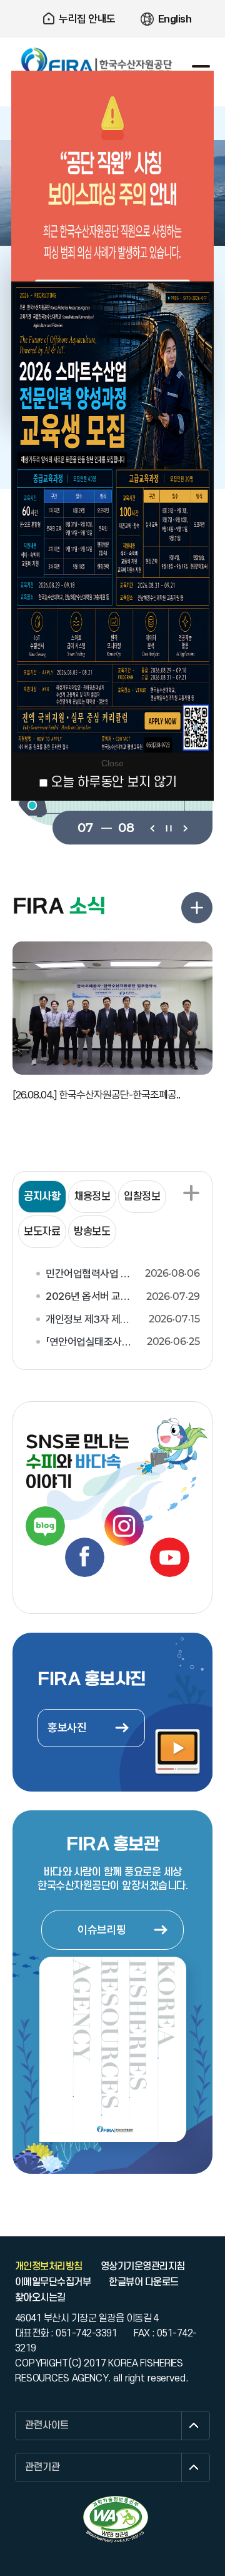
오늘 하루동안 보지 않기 (114, 782)
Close (112, 763)
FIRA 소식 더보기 (197, 908)
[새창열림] (45, 1526)
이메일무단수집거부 (53, 2282)
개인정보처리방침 (49, 2266)
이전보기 (152, 827)
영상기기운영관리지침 (143, 2266)
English (175, 19)
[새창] (116, 2519)
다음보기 (185, 827)
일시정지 (168, 827)
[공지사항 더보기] (191, 1193)
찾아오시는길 (40, 2298)
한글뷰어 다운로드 (143, 2282)
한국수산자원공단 (97, 61)
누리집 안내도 (87, 19)
